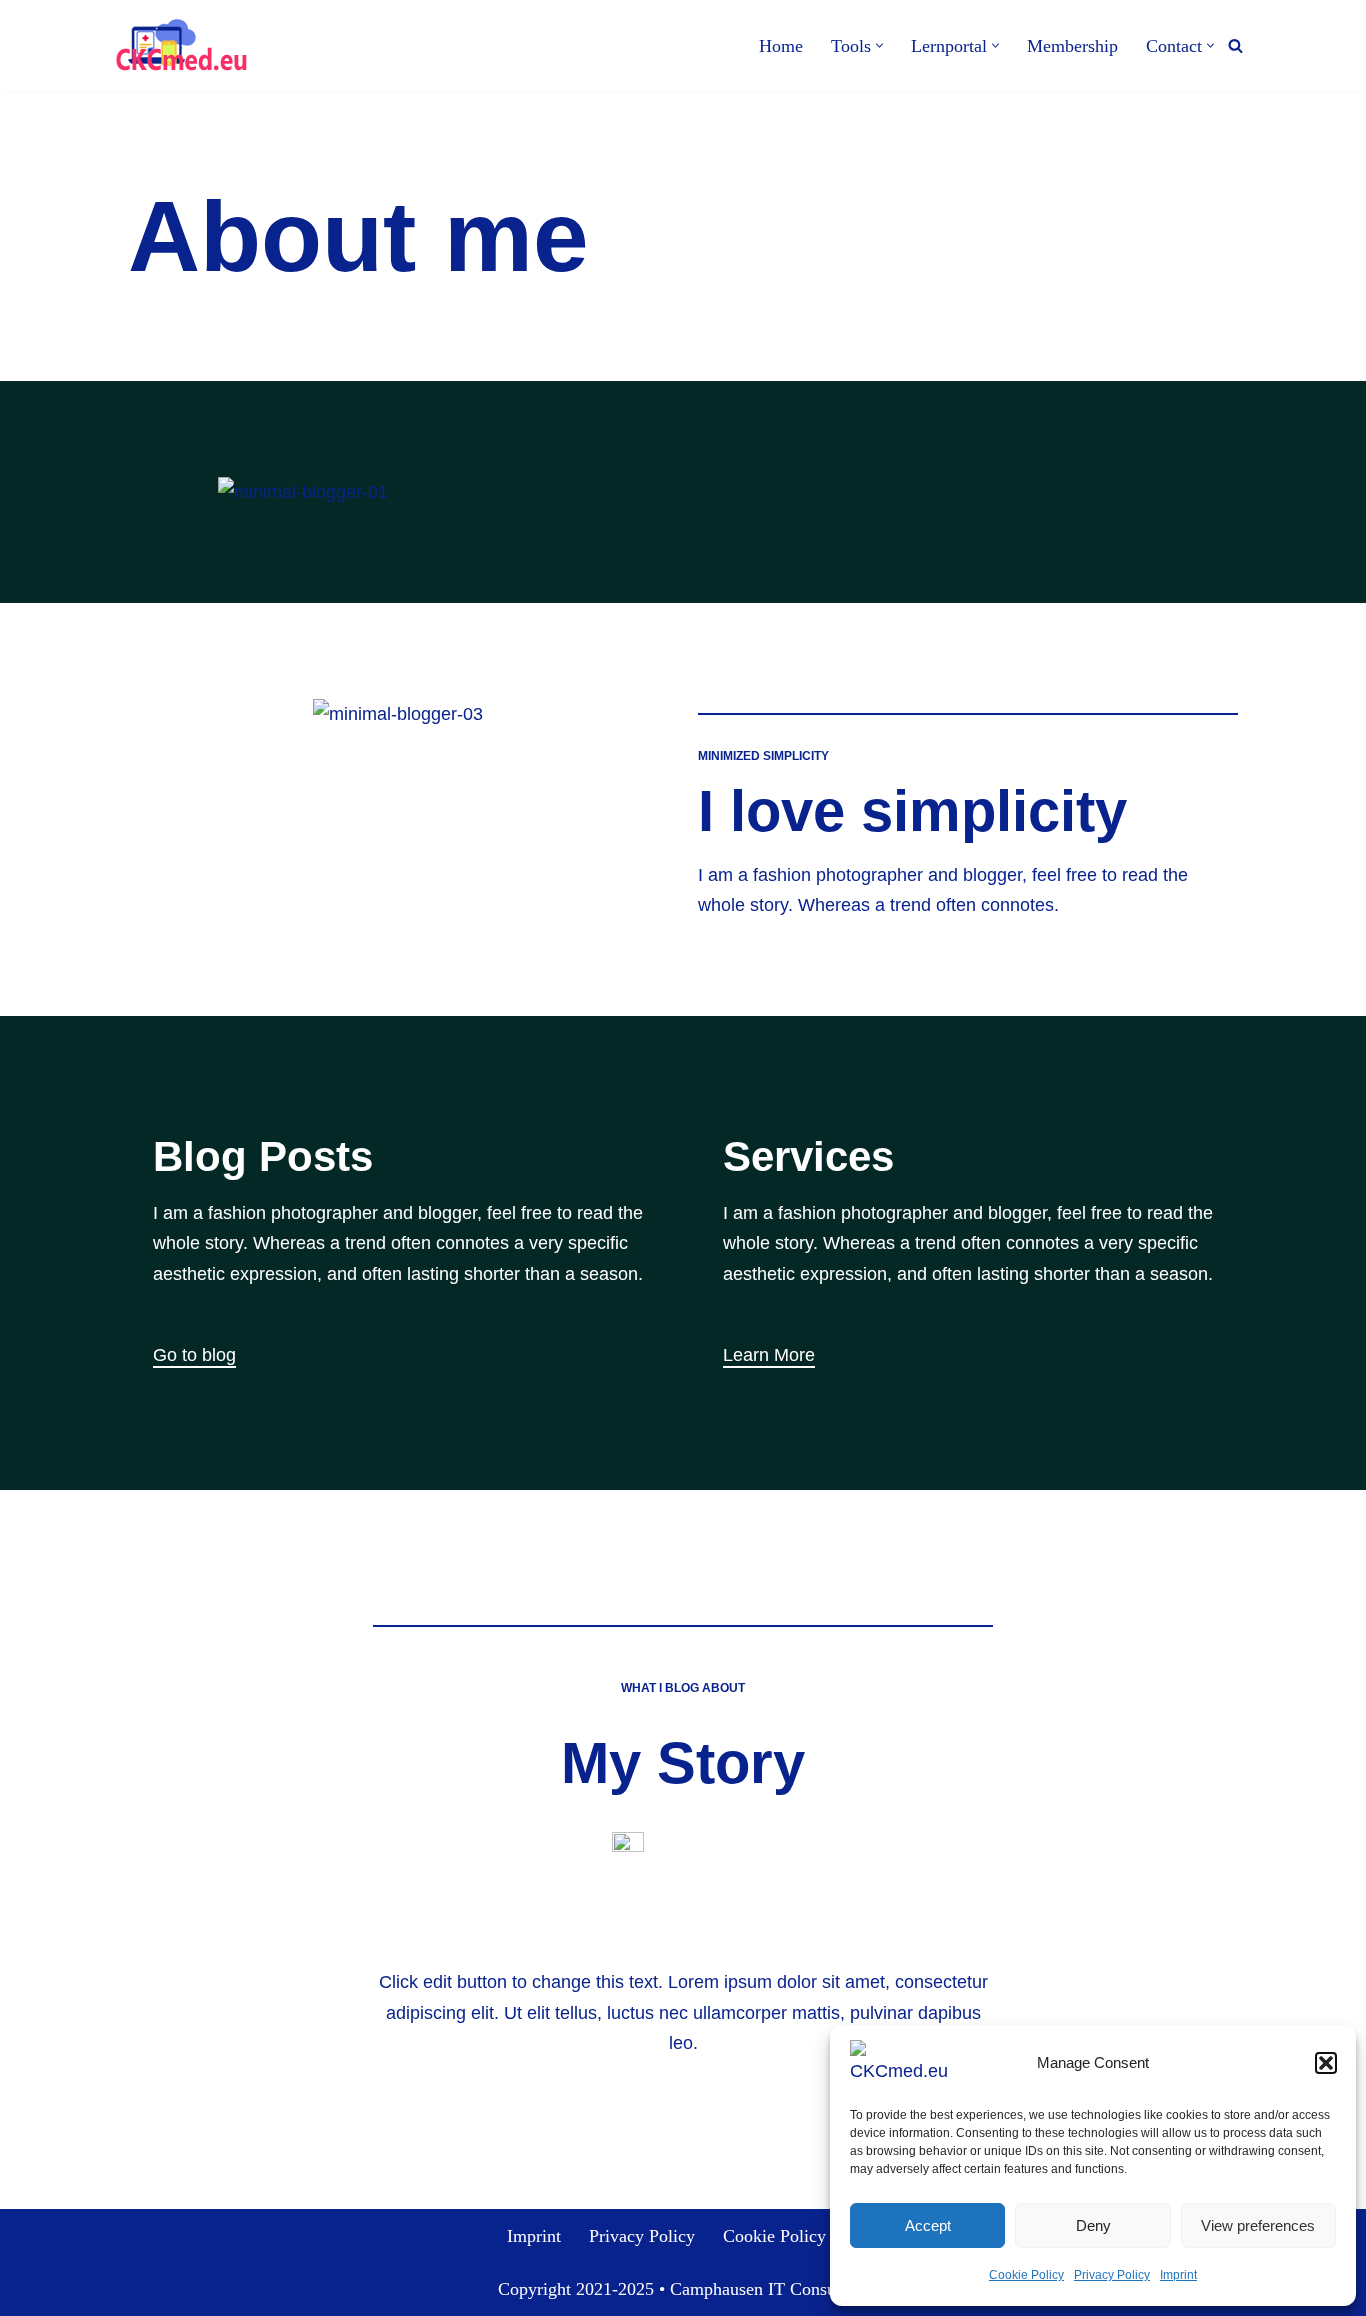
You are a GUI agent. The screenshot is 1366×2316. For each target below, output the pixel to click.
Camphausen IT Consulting (769, 2289)
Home (781, 46)
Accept (928, 2225)
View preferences (1258, 2225)
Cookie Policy (1026, 2275)
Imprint (1178, 2275)
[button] (1326, 2063)
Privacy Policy (1112, 2275)
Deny (1093, 2225)
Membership (1072, 46)
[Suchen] (1235, 45)
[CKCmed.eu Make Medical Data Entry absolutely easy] (180, 45)
